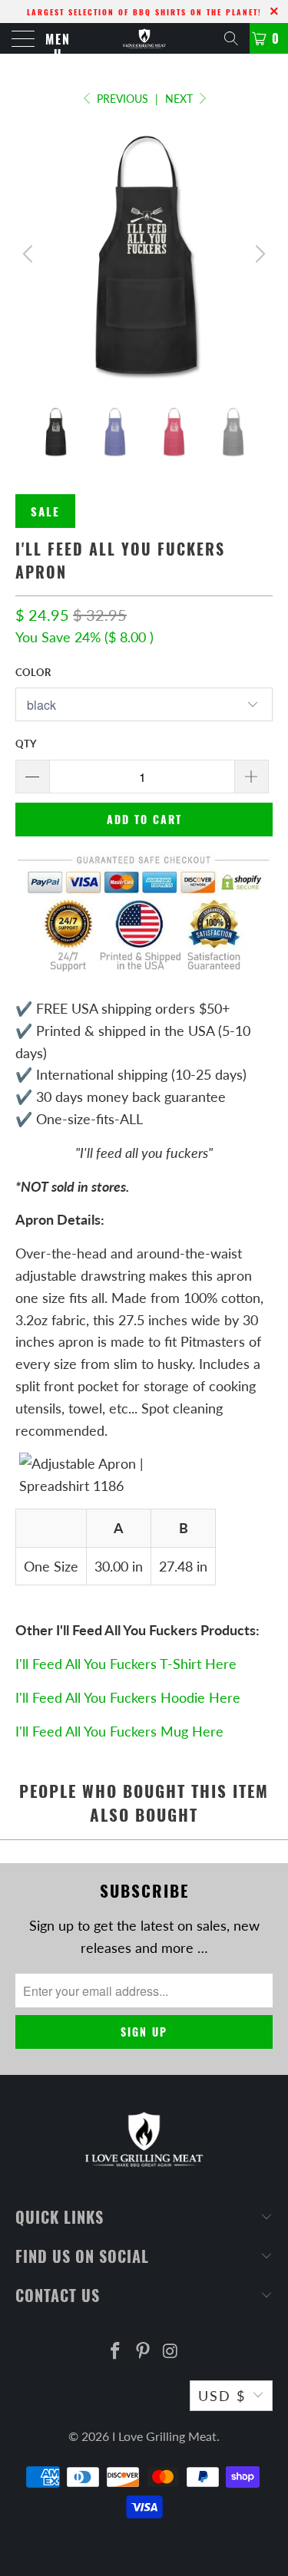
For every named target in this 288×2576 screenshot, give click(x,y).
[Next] (258, 254)
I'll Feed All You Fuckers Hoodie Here (128, 1697)
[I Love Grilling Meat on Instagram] (170, 2352)
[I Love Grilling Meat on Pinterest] (144, 2352)
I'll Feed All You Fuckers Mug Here (119, 1731)
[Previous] (30, 254)
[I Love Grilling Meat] (144, 38)
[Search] (231, 38)
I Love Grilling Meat (164, 2436)
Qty (26, 744)
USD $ (222, 2396)
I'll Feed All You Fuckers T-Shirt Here (126, 1664)
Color (33, 672)
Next (180, 99)
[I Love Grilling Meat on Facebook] (116, 2352)
